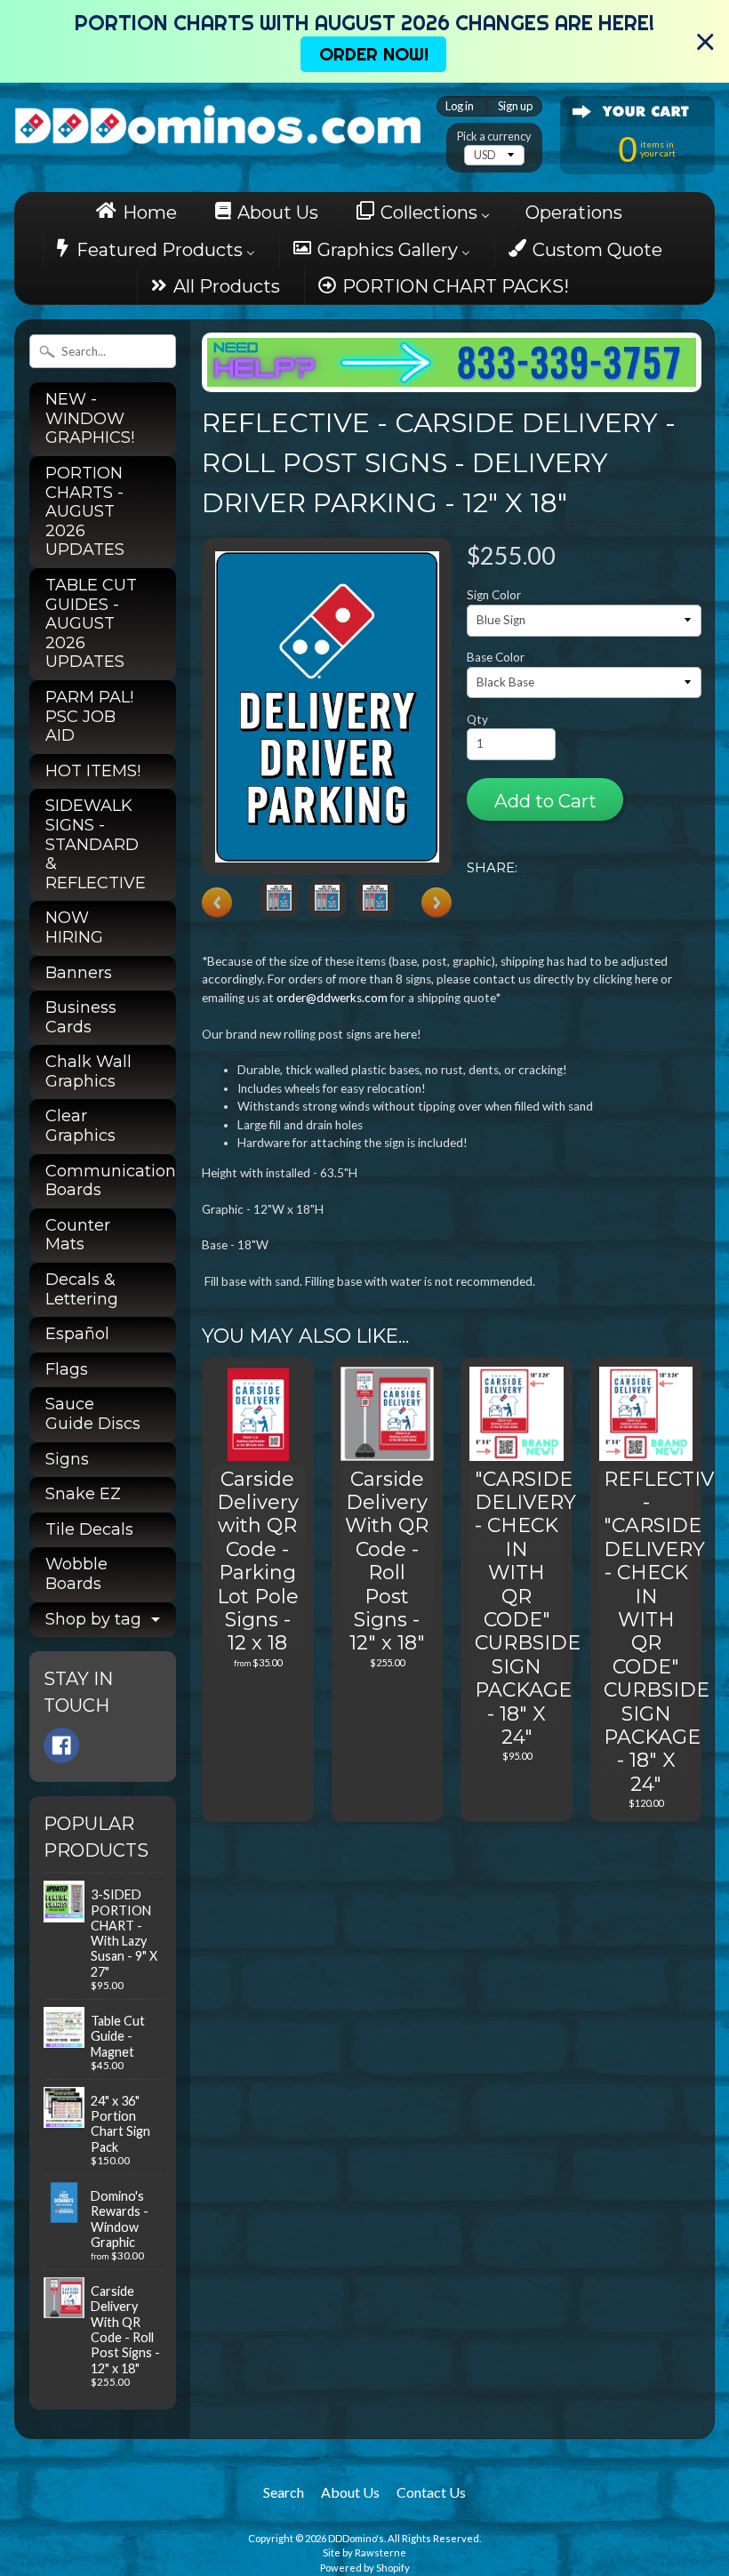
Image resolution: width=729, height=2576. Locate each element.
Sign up (515, 106)
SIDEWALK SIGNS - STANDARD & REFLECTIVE (96, 844)
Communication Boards (111, 1181)
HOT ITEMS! (93, 771)
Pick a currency (494, 136)
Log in (460, 106)
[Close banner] (705, 41)
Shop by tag (93, 1619)
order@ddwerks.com (332, 998)
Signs (67, 1459)
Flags (67, 1369)
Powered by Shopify (365, 2568)
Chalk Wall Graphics (88, 1071)
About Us (350, 2492)
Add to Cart (545, 801)
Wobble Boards (76, 1574)
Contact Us (431, 2492)
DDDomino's (356, 2538)
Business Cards (81, 1017)
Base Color (496, 657)
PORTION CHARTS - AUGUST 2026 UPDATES (85, 511)
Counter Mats (78, 1235)
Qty (477, 719)
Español (77, 1334)
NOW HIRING (74, 927)
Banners (79, 973)
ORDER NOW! (374, 54)
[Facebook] (61, 1745)
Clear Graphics (80, 1126)
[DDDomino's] (218, 120)
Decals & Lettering (82, 1289)
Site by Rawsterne (364, 2552)
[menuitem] (142, 212)
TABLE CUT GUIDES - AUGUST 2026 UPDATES (91, 623)
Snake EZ (83, 1494)
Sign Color (494, 595)
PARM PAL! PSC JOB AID (89, 716)
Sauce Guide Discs (93, 1414)
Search (284, 2492)
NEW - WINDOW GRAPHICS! (90, 418)
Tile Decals (89, 1529)
